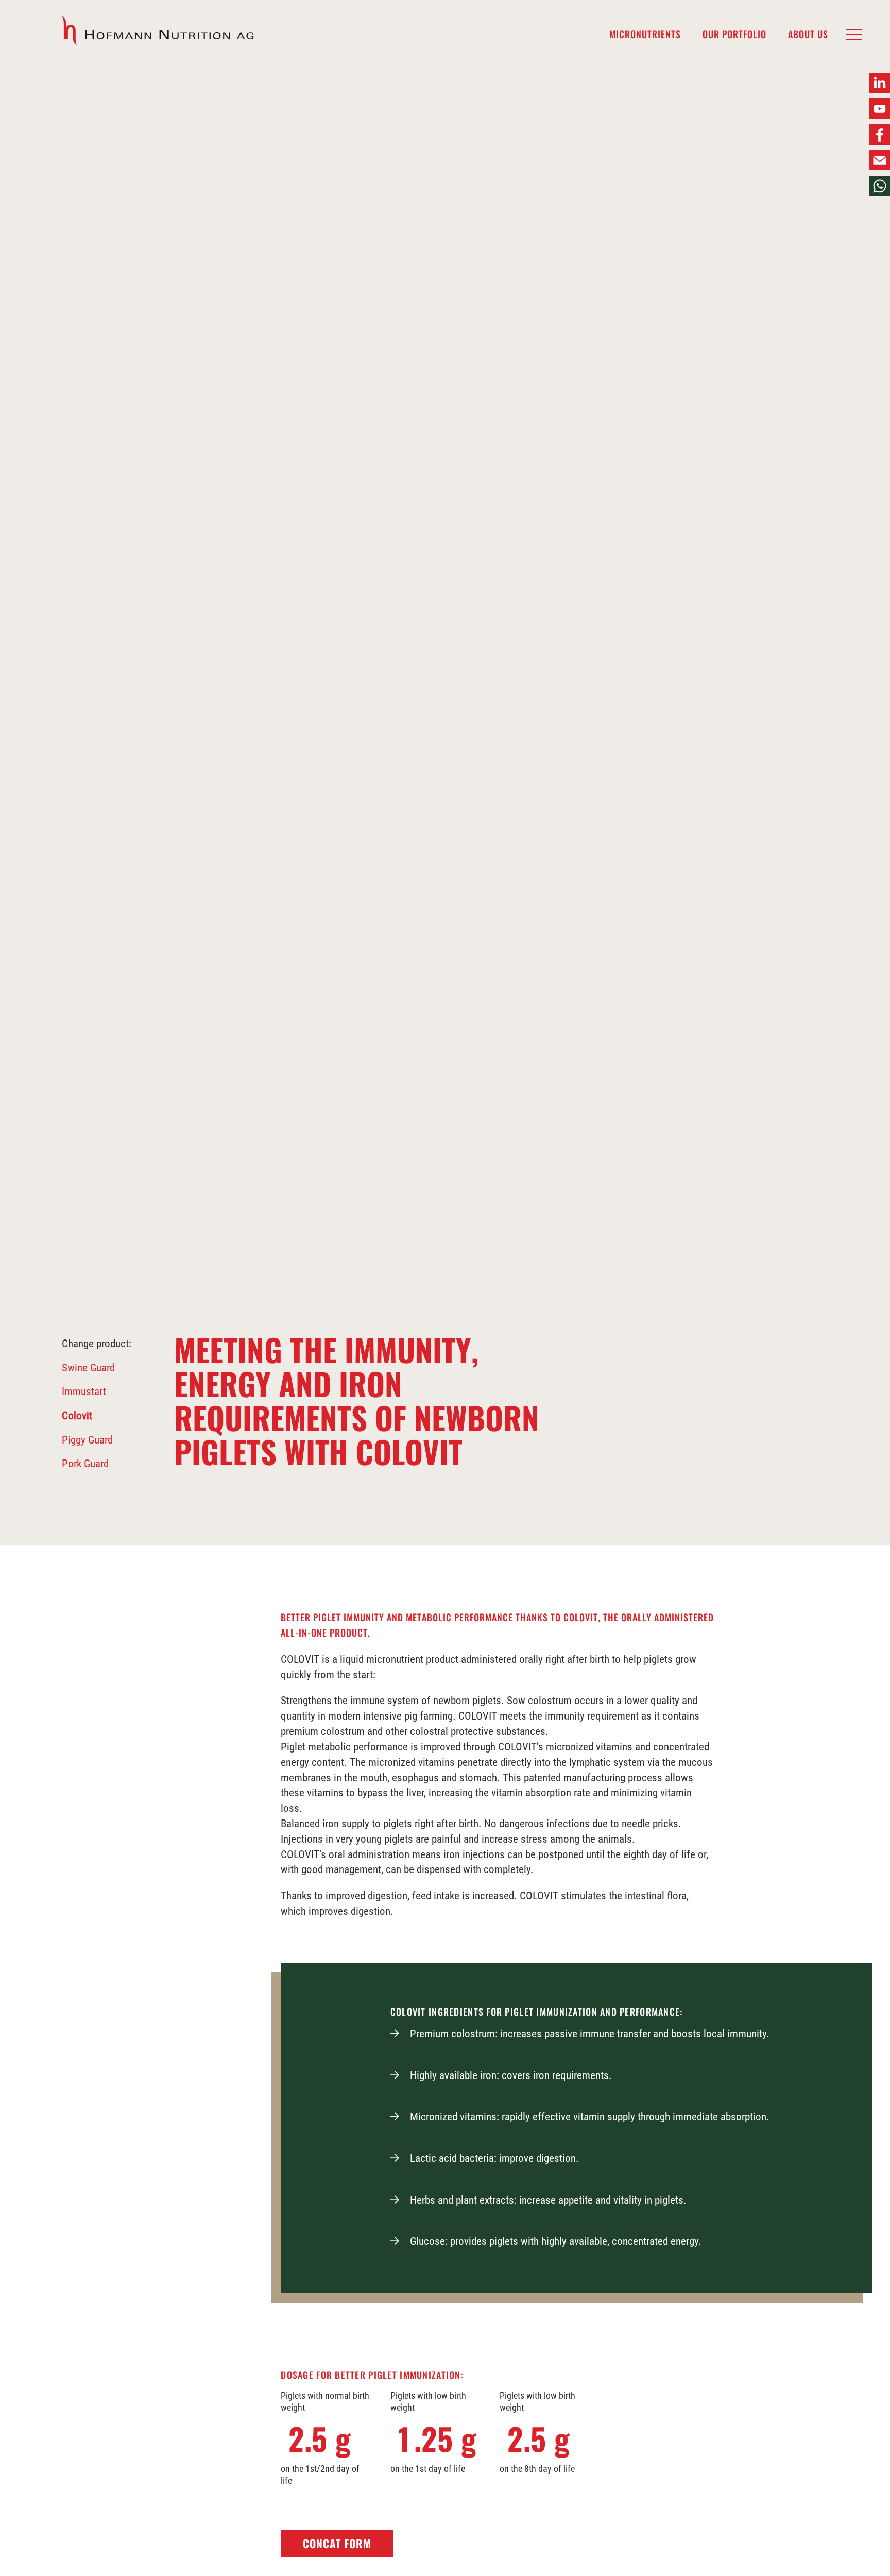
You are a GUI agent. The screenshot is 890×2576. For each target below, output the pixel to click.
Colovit (77, 1416)
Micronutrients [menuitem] (645, 35)
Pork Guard (85, 1464)
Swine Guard (88, 1368)
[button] (854, 35)
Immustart (84, 1392)
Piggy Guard (87, 1440)
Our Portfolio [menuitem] (734, 35)
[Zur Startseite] (159, 31)
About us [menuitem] (808, 35)
